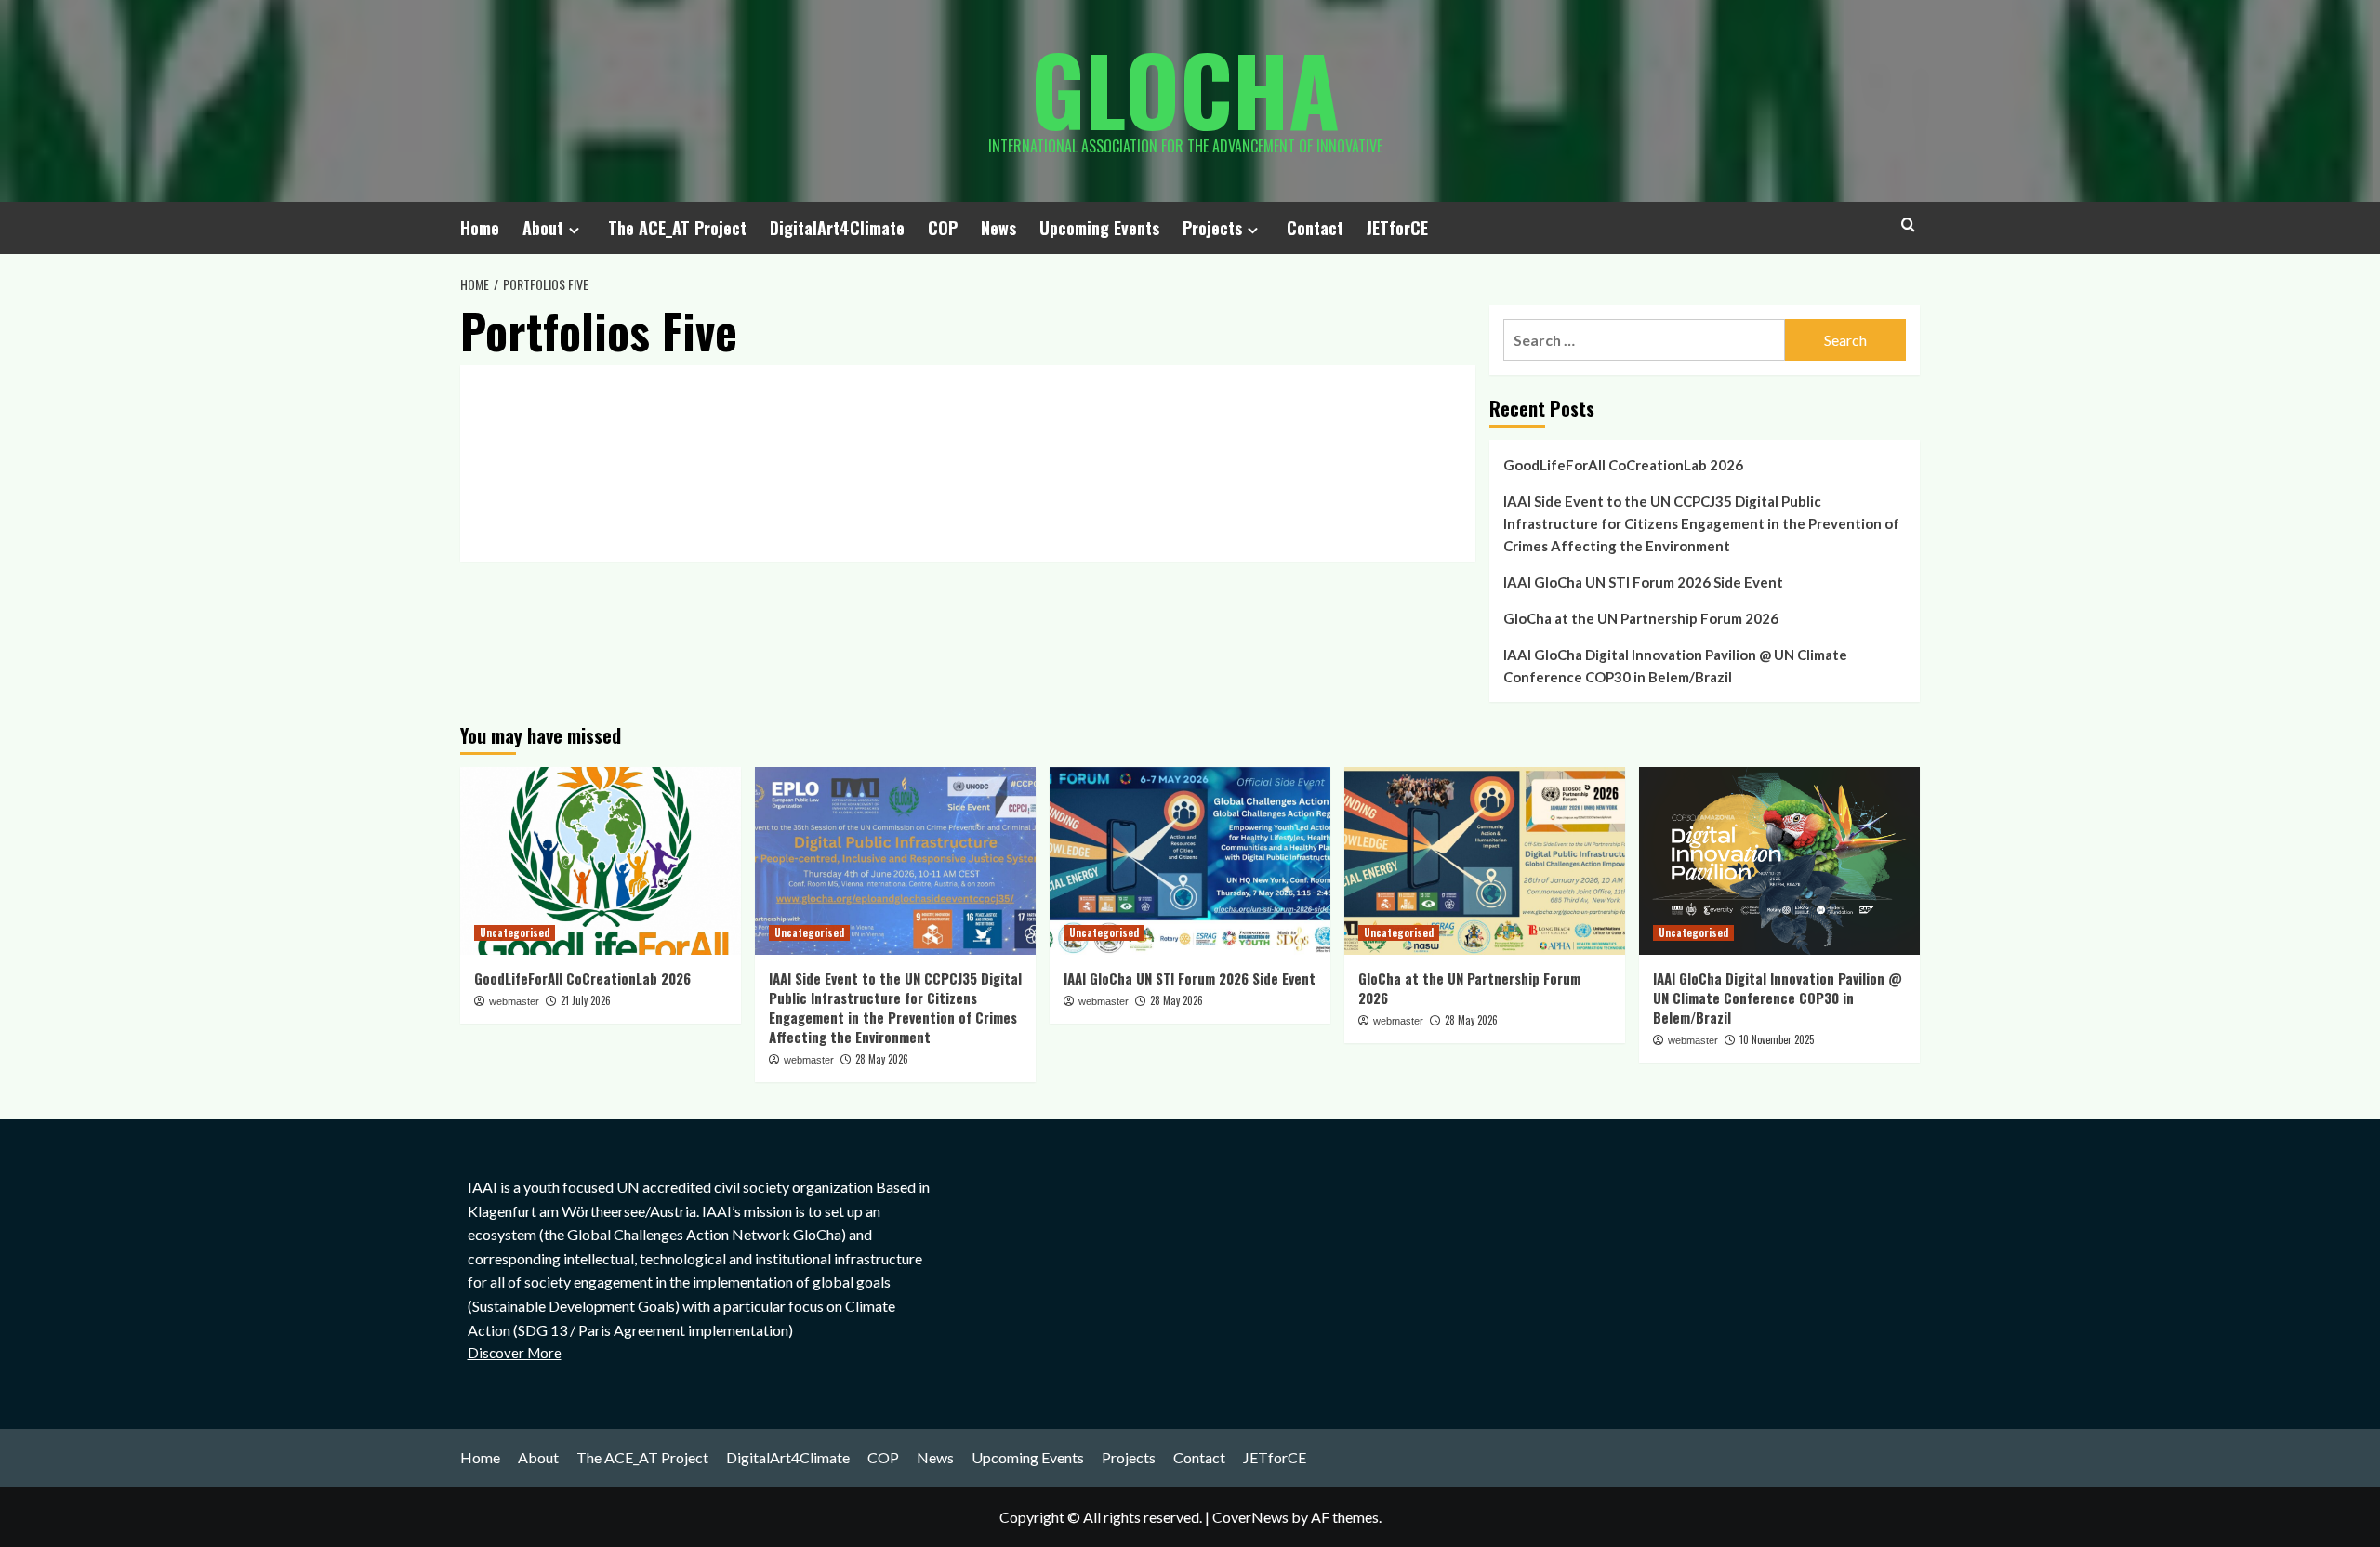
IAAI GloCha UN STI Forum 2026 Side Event (1643, 582)
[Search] (1908, 225)
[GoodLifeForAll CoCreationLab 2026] (601, 860)
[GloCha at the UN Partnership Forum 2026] (1485, 860)
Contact (1315, 228)
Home (480, 228)
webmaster (514, 1001)
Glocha (1185, 88)
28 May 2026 (882, 1059)
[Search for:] (1644, 340)
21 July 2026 (586, 1000)
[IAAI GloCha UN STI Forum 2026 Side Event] (1190, 860)
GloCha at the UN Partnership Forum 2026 (1641, 618)
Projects (1212, 228)
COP (943, 228)
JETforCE (1397, 228)
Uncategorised (515, 932)
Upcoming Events (1099, 228)
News (998, 228)
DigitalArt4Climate (837, 228)
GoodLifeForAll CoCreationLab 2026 (1623, 465)
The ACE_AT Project (677, 228)
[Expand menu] (574, 230)
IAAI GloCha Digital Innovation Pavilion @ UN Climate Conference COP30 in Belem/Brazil (1675, 666)
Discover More (515, 1353)
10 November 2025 (1777, 1039)
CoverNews (1250, 1517)
